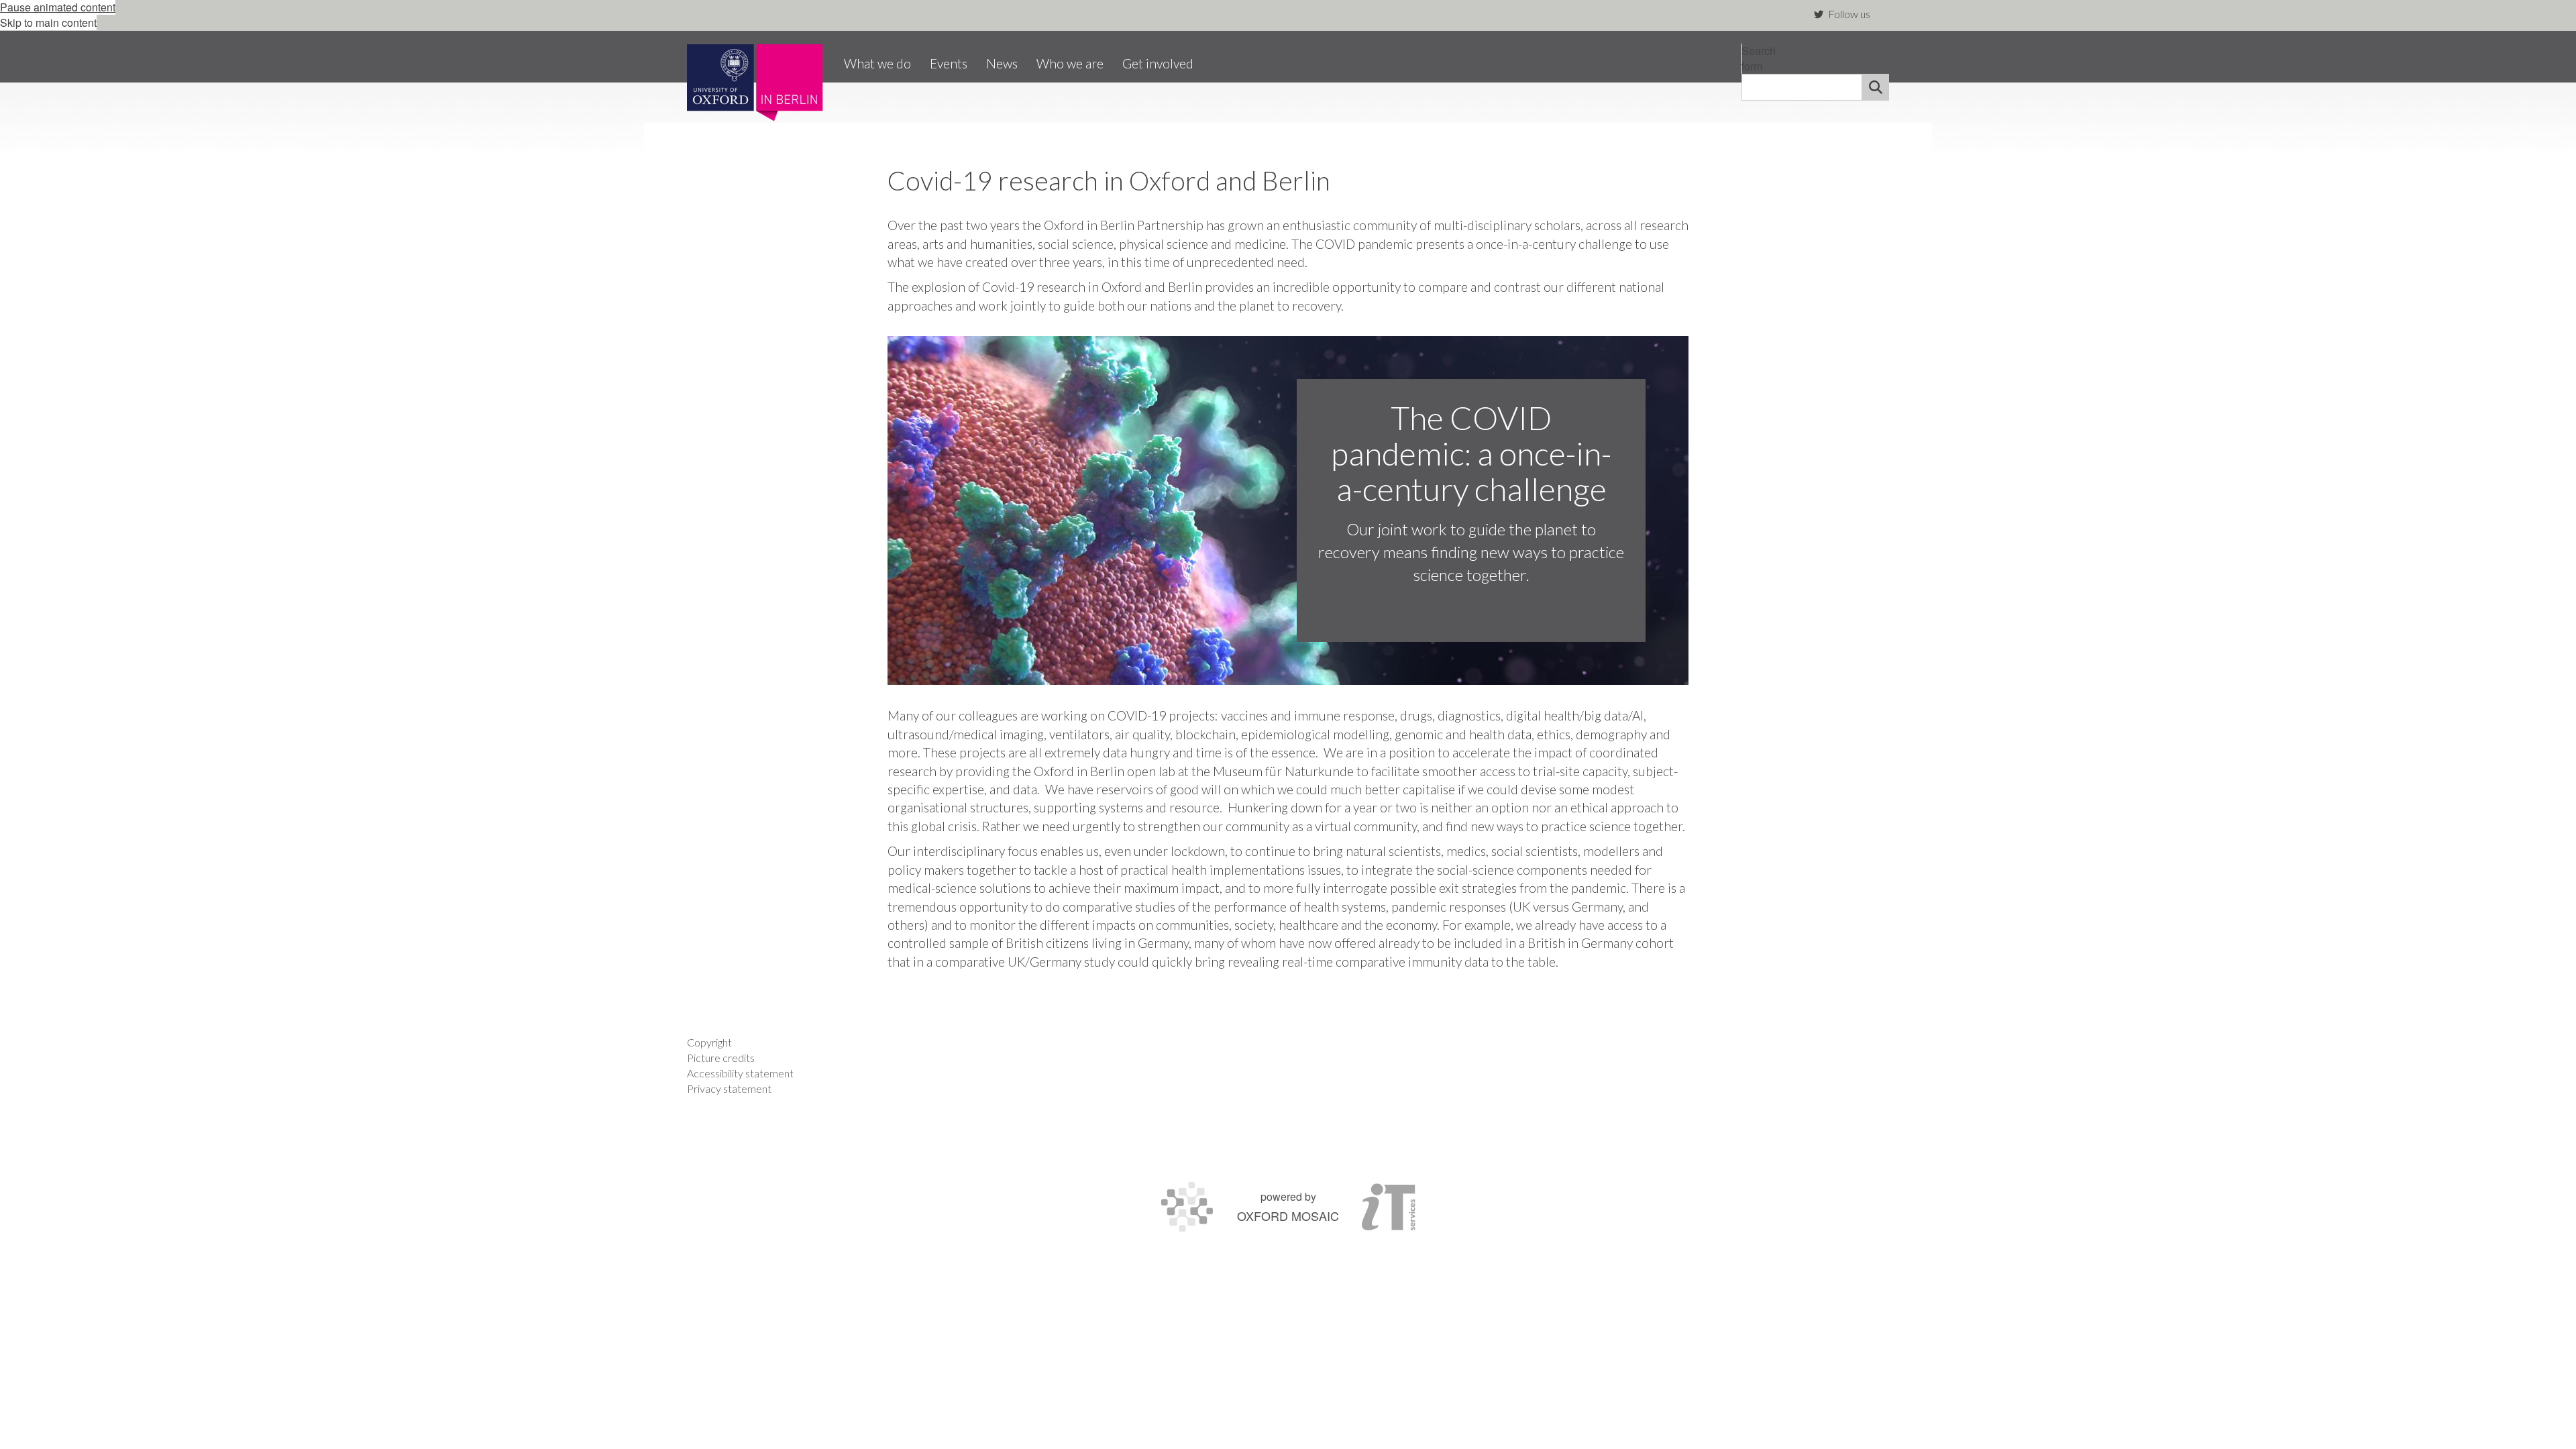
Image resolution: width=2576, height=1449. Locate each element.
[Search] (1876, 87)
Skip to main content (48, 22)
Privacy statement (729, 1088)
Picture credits (721, 1058)
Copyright (709, 1042)
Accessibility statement (740, 1073)
